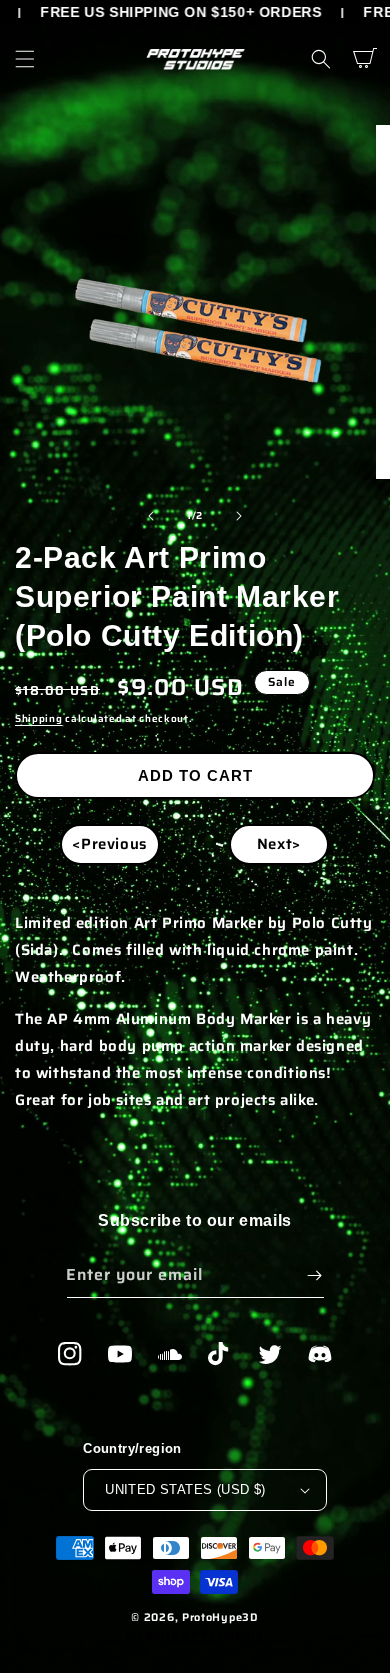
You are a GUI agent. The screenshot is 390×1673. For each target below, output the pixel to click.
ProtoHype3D (220, 1617)
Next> (279, 844)
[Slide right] (239, 516)
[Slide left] (151, 516)
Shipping (39, 718)
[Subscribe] (315, 1275)
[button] (25, 59)
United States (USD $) (185, 1489)
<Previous (109, 844)
